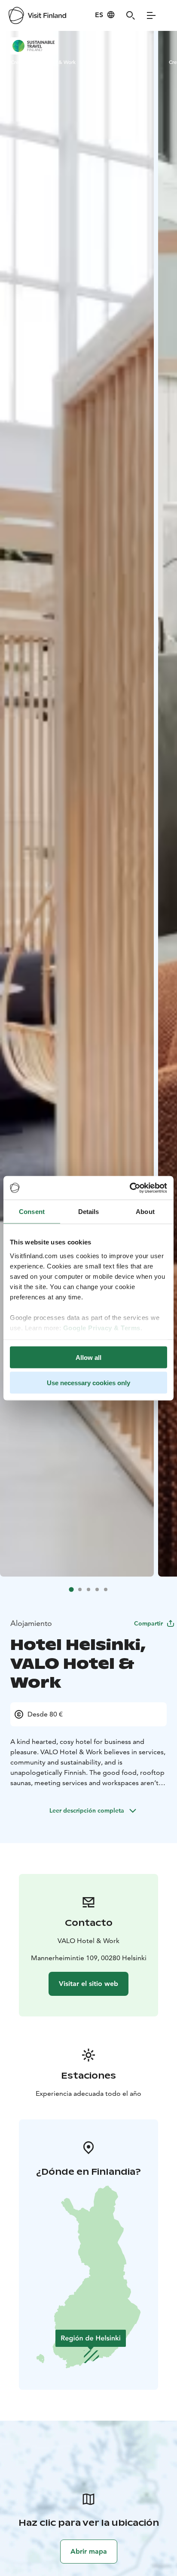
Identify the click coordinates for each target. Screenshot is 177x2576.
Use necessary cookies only (88, 1382)
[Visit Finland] (37, 15)
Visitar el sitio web (88, 1984)
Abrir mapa (89, 2551)
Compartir (148, 1623)
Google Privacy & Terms (102, 1327)
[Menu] (151, 15)
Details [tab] (89, 1212)
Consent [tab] (32, 1212)
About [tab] (145, 1212)
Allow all (88, 1358)
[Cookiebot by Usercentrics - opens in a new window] (130, 1188)
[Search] (131, 15)
